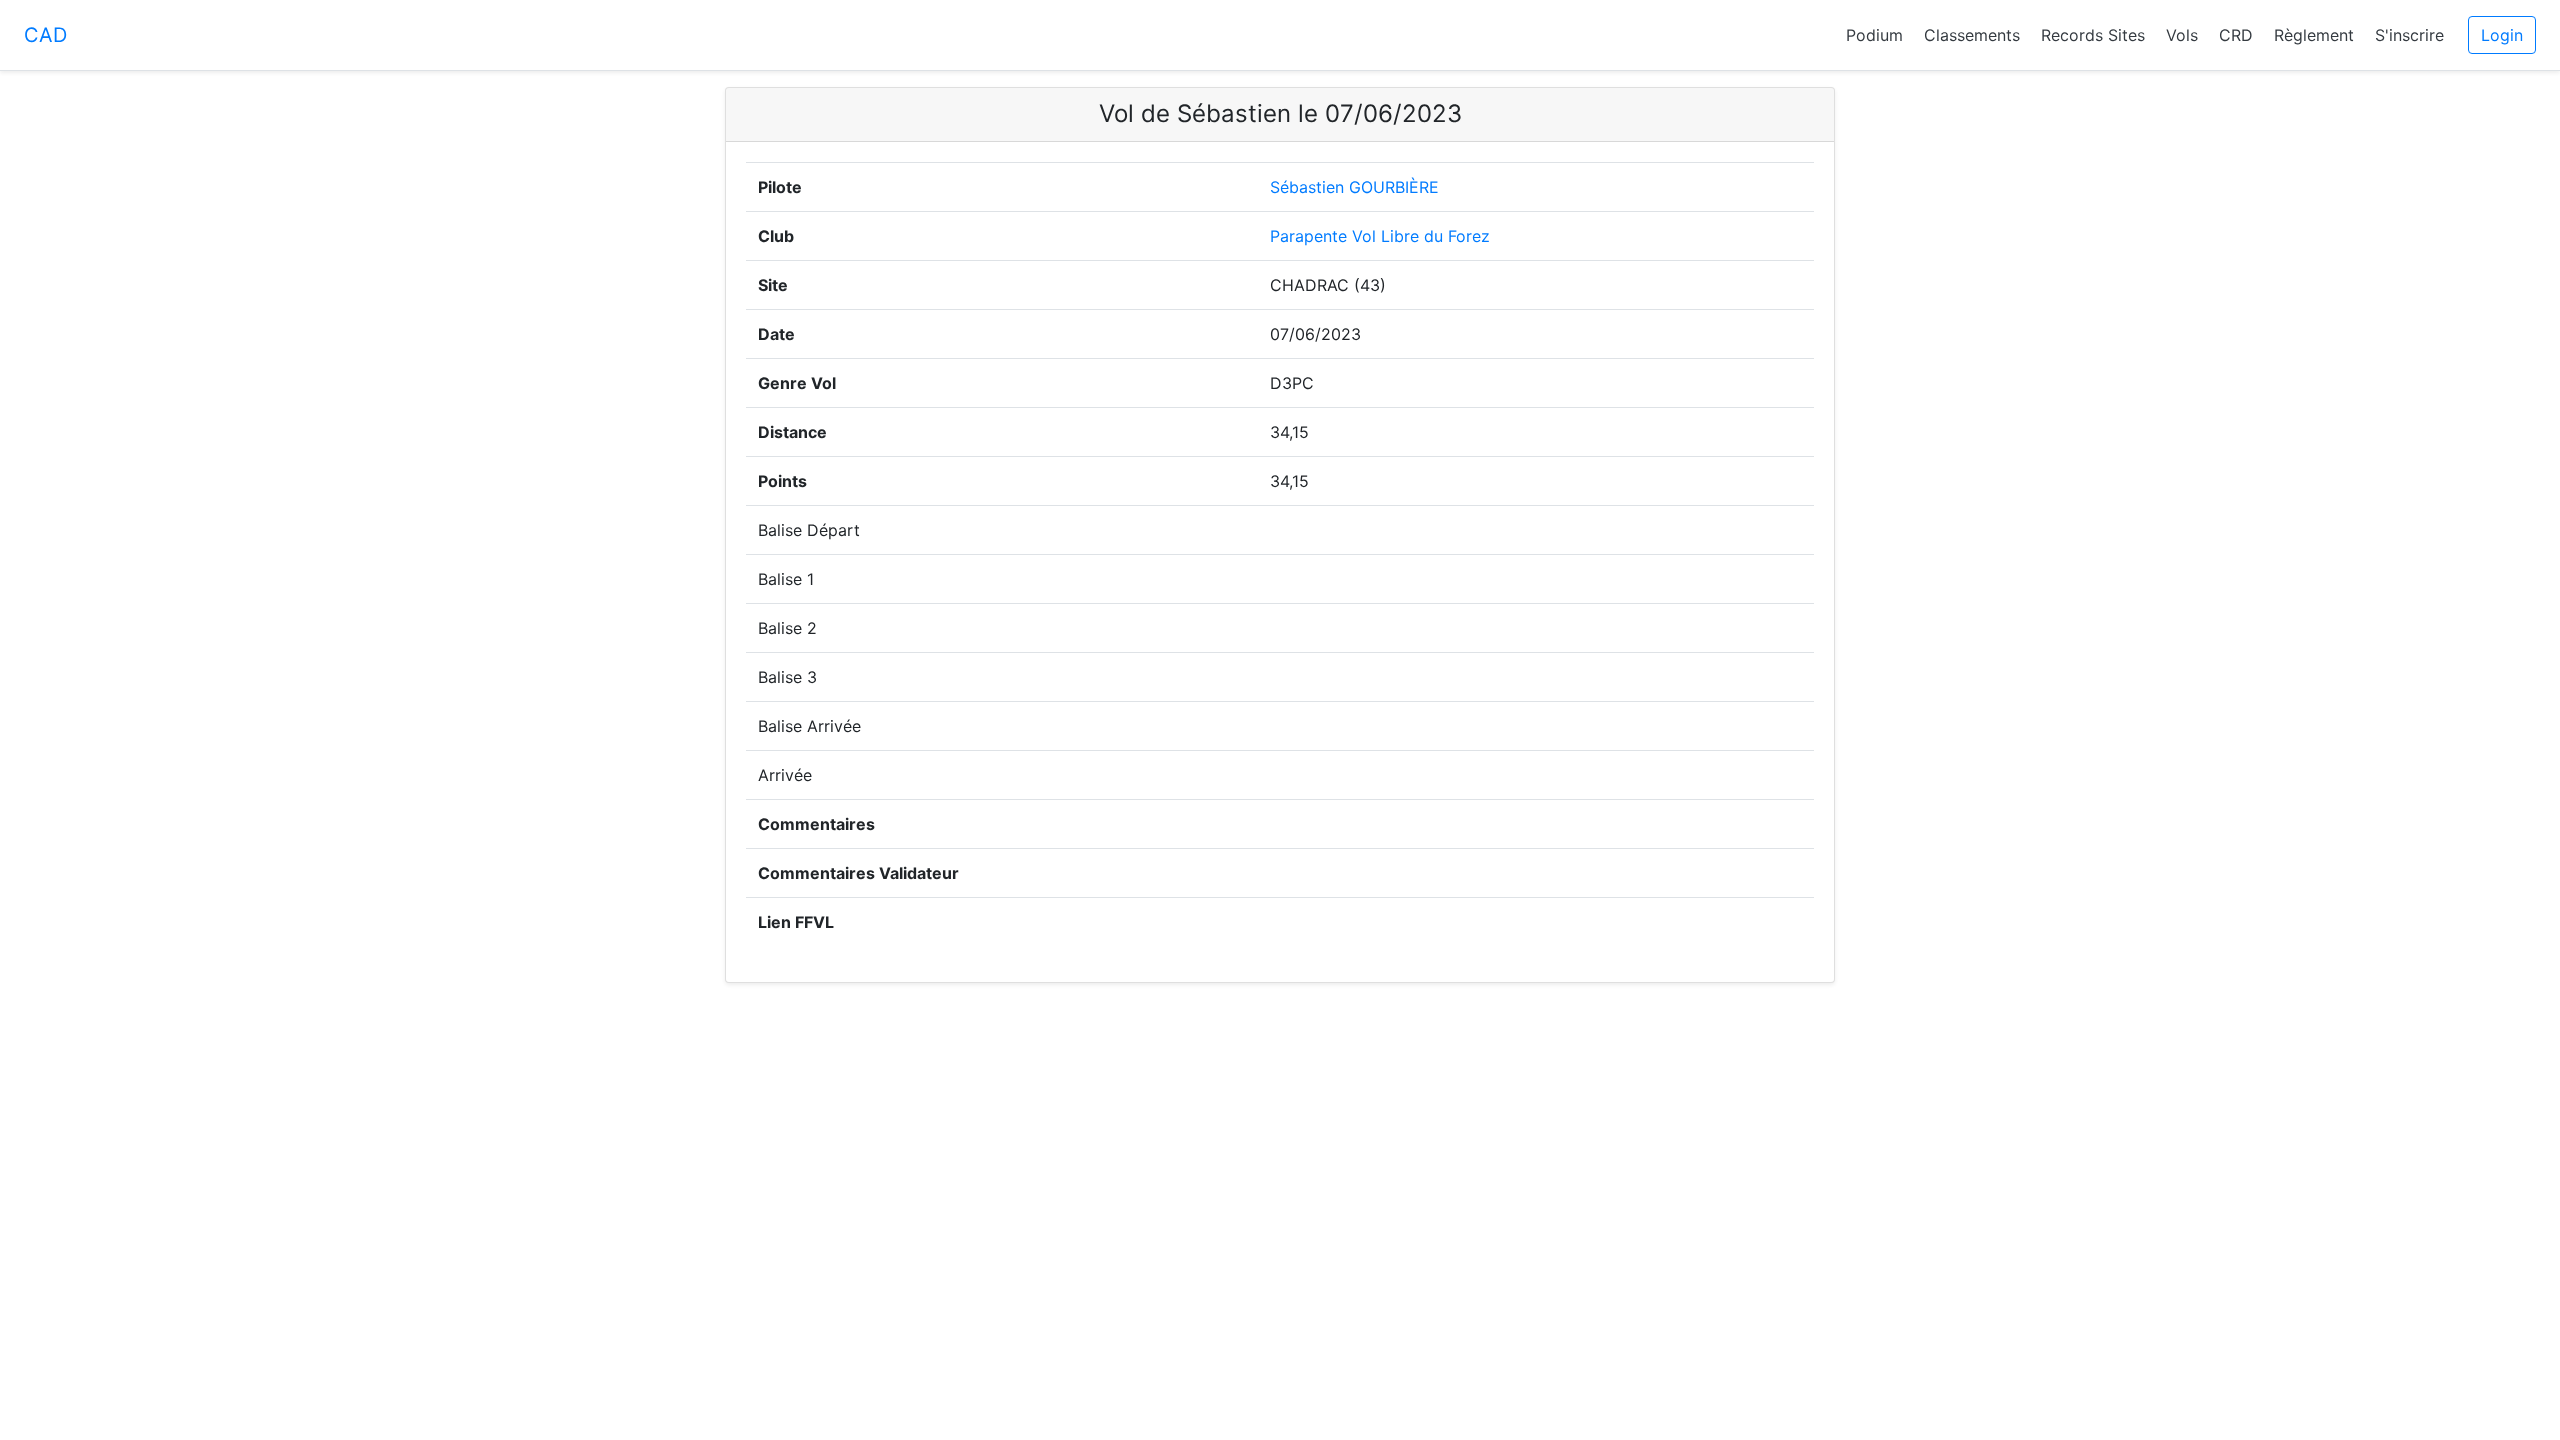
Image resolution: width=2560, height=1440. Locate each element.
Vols (2182, 35)
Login (2502, 35)
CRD (2236, 35)
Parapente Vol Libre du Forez (1380, 236)
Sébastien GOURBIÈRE (1354, 187)
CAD (45, 35)
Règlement (2314, 35)
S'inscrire (2409, 35)
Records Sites (2093, 35)
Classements (1972, 35)
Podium (1874, 35)
